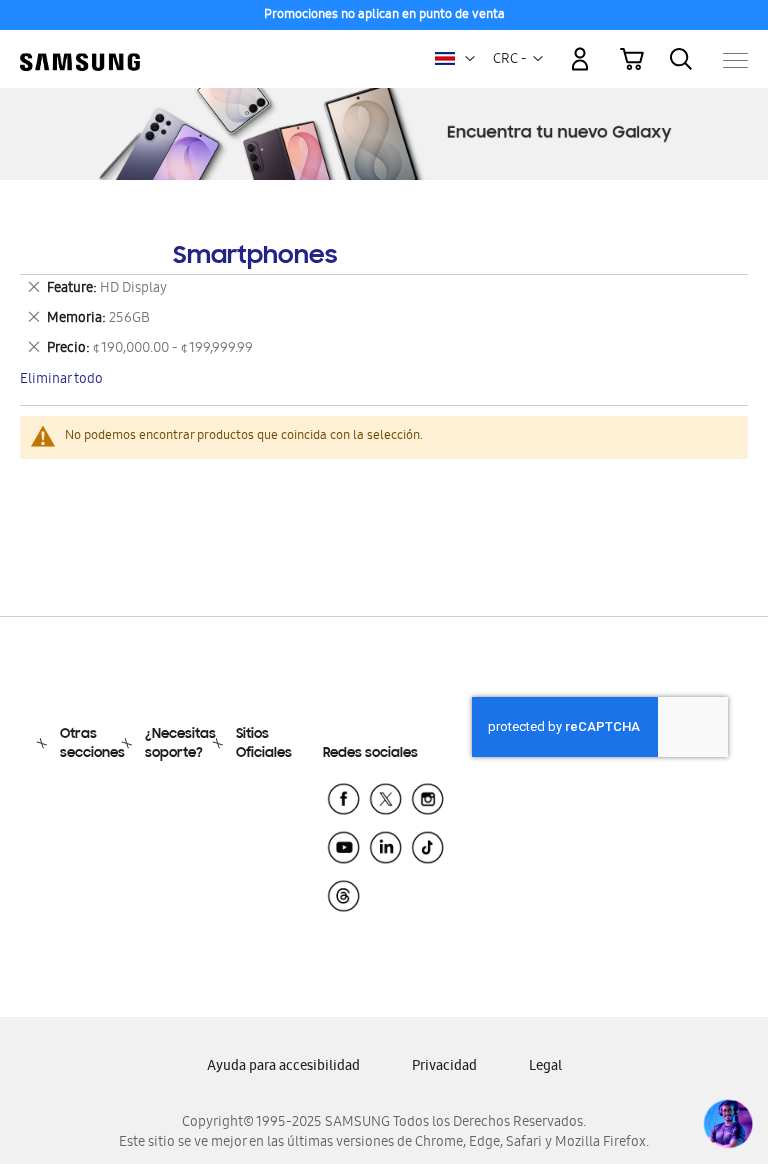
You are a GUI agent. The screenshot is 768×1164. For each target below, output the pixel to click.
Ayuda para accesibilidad (283, 1067)
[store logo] (80, 50)
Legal (545, 1067)
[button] (470, 59)
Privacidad (444, 1067)
